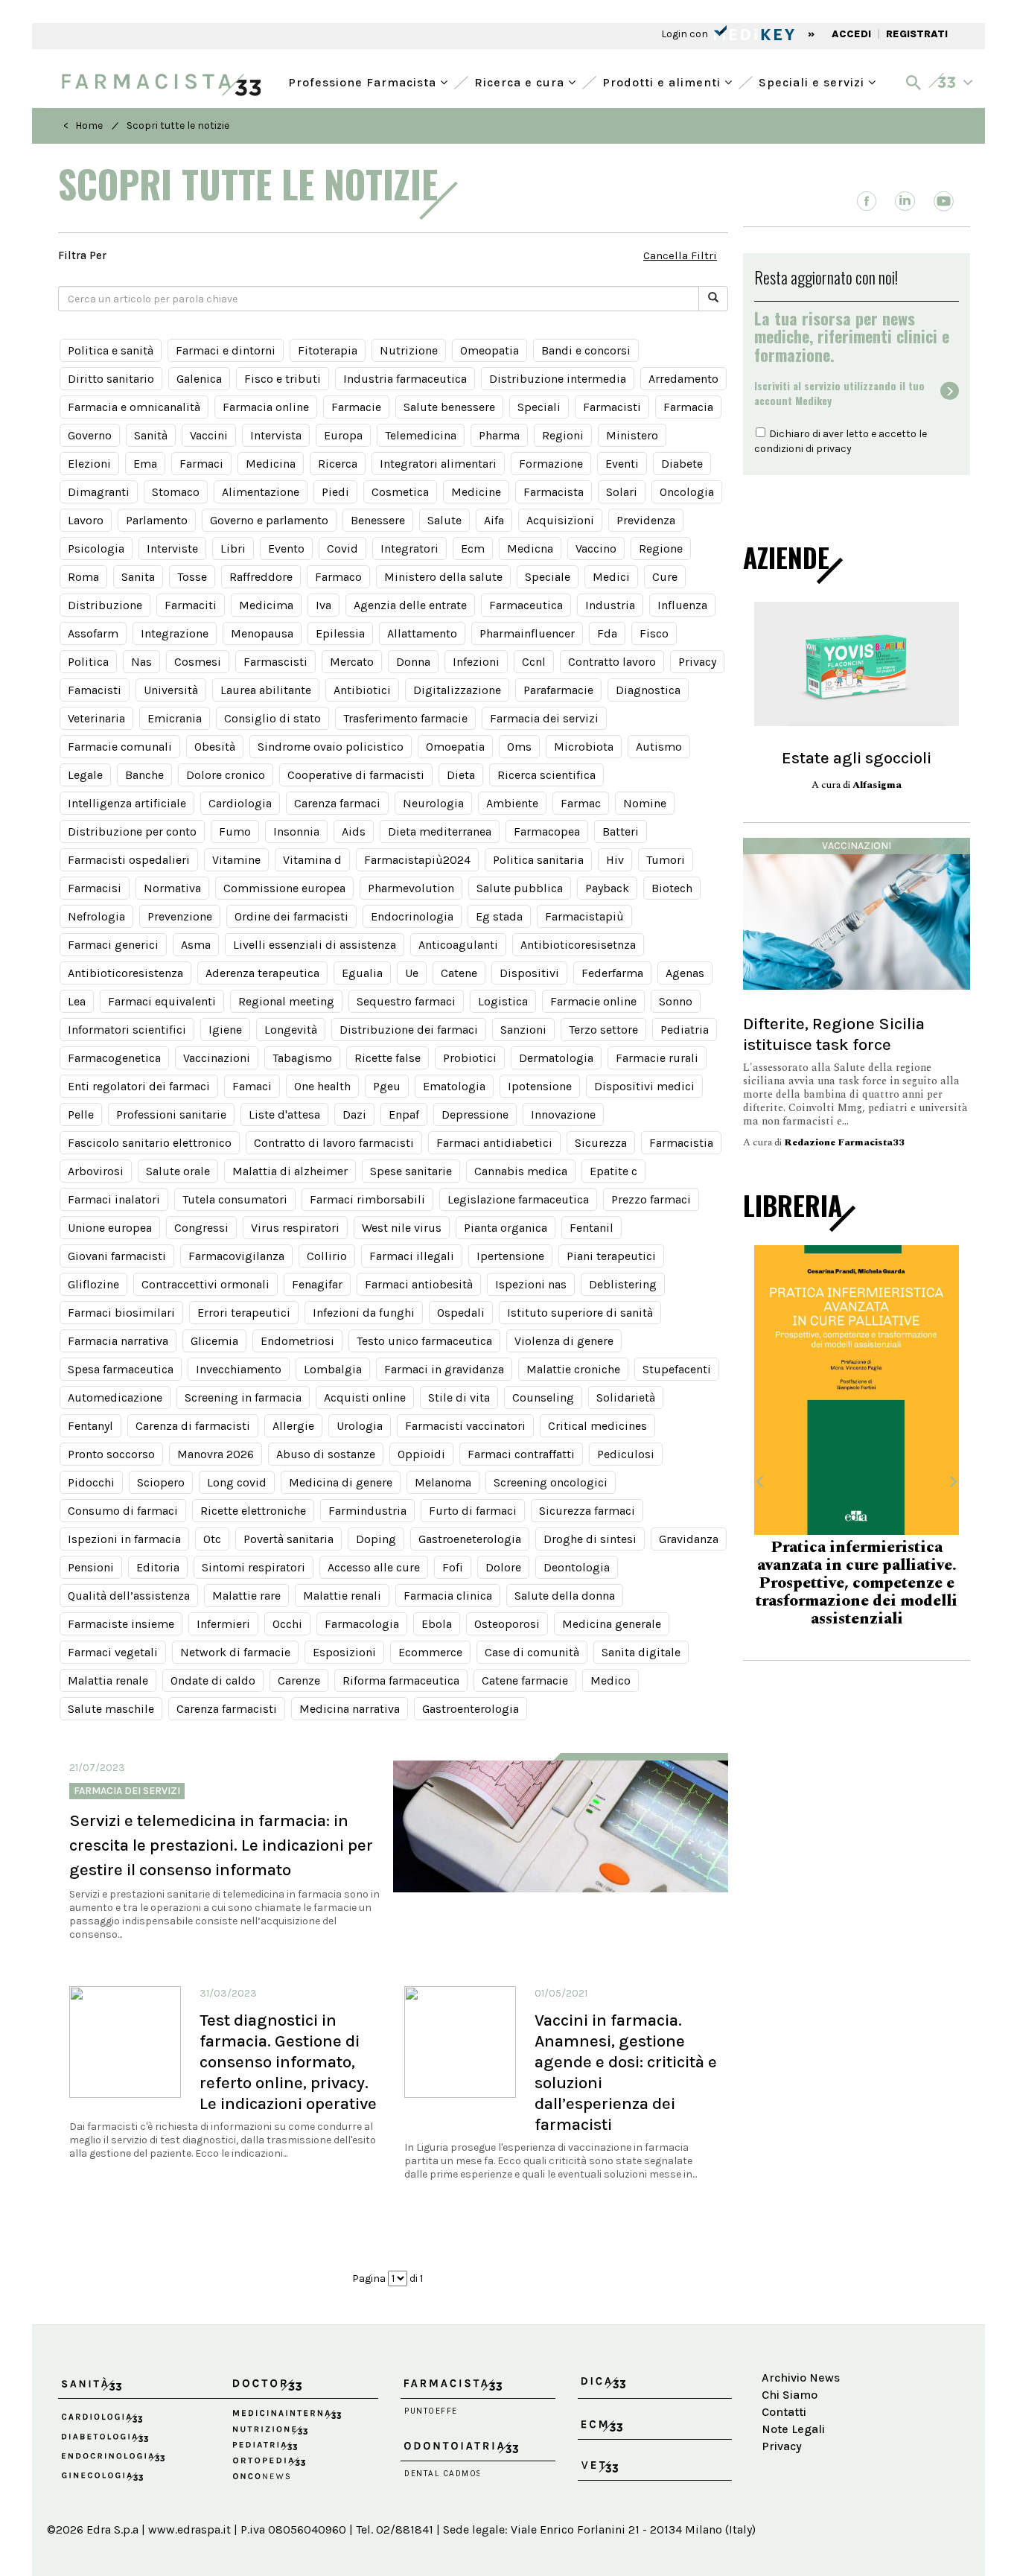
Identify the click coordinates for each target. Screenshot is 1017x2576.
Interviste (172, 548)
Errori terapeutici (244, 1313)
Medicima (266, 605)
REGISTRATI (917, 34)
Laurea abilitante (266, 690)
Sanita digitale (641, 1652)
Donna (413, 662)
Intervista (276, 435)
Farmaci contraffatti (521, 1454)
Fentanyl (90, 1426)
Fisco (654, 633)
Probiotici (470, 1058)
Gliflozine (93, 1284)
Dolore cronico (226, 775)
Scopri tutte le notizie (178, 125)
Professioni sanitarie (171, 1114)
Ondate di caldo (213, 1680)
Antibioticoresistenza (125, 973)
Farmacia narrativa (118, 1341)
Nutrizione (409, 350)
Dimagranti (99, 492)
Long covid (237, 1482)
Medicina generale (612, 1624)
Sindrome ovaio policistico (331, 747)
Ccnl (534, 662)
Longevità (291, 1030)
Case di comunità (532, 1652)
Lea (77, 1001)
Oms (519, 747)
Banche (144, 775)
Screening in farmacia (243, 1397)
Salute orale (178, 1171)
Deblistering (623, 1284)
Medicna (530, 548)
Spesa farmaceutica (121, 1369)
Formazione (551, 464)
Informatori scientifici (127, 1030)
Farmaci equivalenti (162, 1001)
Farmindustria (367, 1511)
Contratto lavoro (612, 662)
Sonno (676, 1001)
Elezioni (89, 464)
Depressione (475, 1114)
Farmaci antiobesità (419, 1284)
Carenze (299, 1680)
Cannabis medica (521, 1171)
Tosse (192, 577)
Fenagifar (317, 1284)
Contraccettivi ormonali (205, 1284)
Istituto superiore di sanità (580, 1313)
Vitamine (236, 860)
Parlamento (157, 520)
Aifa (494, 520)
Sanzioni (523, 1030)
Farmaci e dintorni (226, 350)
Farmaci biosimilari (121, 1313)
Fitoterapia (328, 350)
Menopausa (262, 633)
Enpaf (404, 1114)
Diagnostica (648, 690)
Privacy (697, 662)
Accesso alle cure (374, 1567)
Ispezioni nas (531, 1284)
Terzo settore (603, 1030)
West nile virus (402, 1228)
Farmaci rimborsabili (367, 1199)
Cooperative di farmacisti (356, 775)
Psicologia (96, 548)
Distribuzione (105, 605)
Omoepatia (455, 747)
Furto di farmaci (473, 1511)
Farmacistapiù (584, 916)
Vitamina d (312, 860)
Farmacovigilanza (236, 1256)
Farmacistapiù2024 (417, 860)
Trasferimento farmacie (405, 718)
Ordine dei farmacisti (291, 916)
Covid (342, 548)
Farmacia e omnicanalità (134, 407)
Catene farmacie (525, 1680)
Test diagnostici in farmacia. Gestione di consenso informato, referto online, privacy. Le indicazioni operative (288, 2062)
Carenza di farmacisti (193, 1426)
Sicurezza (601, 1143)
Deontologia (577, 1567)
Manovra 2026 (216, 1454)
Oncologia (687, 492)
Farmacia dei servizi (544, 718)
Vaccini (209, 435)
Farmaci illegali (412, 1256)
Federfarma (612, 973)
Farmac (581, 803)
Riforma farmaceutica (401, 1680)
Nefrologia (96, 916)
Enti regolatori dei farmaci (139, 1086)
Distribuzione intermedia (558, 379)
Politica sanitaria (538, 860)
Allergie (293, 1426)
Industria (610, 605)
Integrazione (175, 633)
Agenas (685, 973)
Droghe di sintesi (590, 1539)
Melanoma (443, 1482)
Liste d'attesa (284, 1114)
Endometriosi (297, 1341)
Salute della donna (565, 1596)
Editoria (158, 1567)
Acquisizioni (560, 520)
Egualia (362, 973)
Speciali (539, 407)
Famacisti (95, 690)
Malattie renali (342, 1596)
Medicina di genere (341, 1482)
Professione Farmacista (364, 81)
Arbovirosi (96, 1171)
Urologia (360, 1426)
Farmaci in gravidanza (444, 1369)
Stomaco (176, 492)
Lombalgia (333, 1369)
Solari (622, 492)
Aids (354, 831)
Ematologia (454, 1086)
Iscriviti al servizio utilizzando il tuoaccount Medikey (839, 393)
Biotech (672, 888)
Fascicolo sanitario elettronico (150, 1143)
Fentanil (592, 1228)
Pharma (499, 435)
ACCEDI (851, 34)
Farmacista (554, 492)
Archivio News (801, 2378)
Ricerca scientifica (546, 775)
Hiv (615, 860)
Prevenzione (180, 916)
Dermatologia (556, 1058)
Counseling (543, 1397)
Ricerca (338, 464)
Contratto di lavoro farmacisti (334, 1143)
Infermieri (223, 1624)
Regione (661, 548)
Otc (212, 1539)
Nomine (645, 803)
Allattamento (422, 633)
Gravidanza (689, 1539)
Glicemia (214, 1341)
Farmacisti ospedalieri (129, 860)
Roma (83, 577)
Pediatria (685, 1030)
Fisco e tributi (283, 379)
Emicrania (175, 718)
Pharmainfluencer (527, 633)
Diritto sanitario (111, 379)
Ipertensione (510, 1256)
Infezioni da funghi (364, 1313)
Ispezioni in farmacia (124, 1539)
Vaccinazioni (217, 1058)
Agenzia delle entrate (410, 605)
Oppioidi (421, 1454)
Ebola (437, 1624)
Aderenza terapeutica (262, 973)
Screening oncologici (551, 1482)
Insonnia (296, 831)
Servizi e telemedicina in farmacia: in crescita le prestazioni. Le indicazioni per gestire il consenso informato (221, 1845)
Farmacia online (266, 407)
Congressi (201, 1228)
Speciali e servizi (813, 81)
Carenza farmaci (337, 803)
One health (322, 1086)
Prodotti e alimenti (663, 81)
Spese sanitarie (411, 1171)
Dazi (354, 1114)
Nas (141, 662)
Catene (459, 973)
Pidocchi (91, 1482)
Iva (323, 605)
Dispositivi (529, 973)
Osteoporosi (507, 1624)
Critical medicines (597, 1426)
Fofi (453, 1567)
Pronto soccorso (111, 1454)
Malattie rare (246, 1596)
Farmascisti (275, 662)
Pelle (81, 1114)
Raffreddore (261, 577)
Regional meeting (286, 1001)
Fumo (235, 831)
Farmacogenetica (114, 1058)
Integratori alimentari (438, 464)
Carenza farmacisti (227, 1709)
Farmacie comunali (120, 747)
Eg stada (499, 916)
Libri (233, 548)
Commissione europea (284, 888)
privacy (834, 449)
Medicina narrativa (350, 1709)
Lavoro (86, 520)
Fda (607, 633)
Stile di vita (459, 1397)
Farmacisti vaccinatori (465, 1426)
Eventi (622, 464)
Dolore (503, 1567)
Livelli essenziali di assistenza (315, 945)
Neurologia (433, 803)
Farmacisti (612, 407)
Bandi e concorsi (586, 350)
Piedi (335, 492)
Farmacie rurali (657, 1058)
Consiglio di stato (272, 718)
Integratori (409, 548)
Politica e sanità (111, 350)
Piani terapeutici (611, 1256)
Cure (665, 577)
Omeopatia (490, 350)
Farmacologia (362, 1624)
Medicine (476, 492)
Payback (607, 888)
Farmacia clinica (448, 1596)
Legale (85, 775)
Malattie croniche (573, 1369)
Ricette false (388, 1058)
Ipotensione (540, 1086)
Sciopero (161, 1482)
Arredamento (683, 379)
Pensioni (91, 1567)
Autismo (659, 747)
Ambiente (512, 803)
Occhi (287, 1624)
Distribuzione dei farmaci (409, 1030)
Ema (145, 464)
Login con (686, 34)
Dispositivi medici (644, 1086)
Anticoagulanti (458, 945)
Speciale (548, 577)
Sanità (151, 435)
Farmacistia (681, 1143)
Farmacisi (95, 888)
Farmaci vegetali (113, 1652)
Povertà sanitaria (288, 1539)
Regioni (563, 435)
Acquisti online (365, 1397)
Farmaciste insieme (121, 1624)
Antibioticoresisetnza (578, 945)
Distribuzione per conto (132, 831)
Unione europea (110, 1228)
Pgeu (387, 1086)
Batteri (621, 831)
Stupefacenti (677, 1369)
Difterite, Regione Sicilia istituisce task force (834, 1034)
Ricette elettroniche (253, 1511)
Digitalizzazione (457, 690)
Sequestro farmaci (406, 1001)
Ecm (473, 548)
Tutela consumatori (235, 1199)
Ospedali (461, 1313)
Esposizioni (344, 1652)
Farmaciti (191, 605)
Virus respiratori (295, 1228)
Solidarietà (626, 1397)
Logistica (503, 1001)
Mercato (352, 662)
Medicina (271, 464)
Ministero (632, 435)
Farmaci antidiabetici (494, 1143)
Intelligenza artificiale (127, 803)
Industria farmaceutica (405, 379)
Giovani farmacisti (117, 1256)
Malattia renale (108, 1680)
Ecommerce (430, 1652)
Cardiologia (240, 803)
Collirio (327, 1256)
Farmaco (338, 577)
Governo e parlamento (269, 520)
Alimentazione (261, 492)
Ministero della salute (443, 577)
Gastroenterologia (471, 1709)
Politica (88, 662)
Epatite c (613, 1171)
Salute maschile (111, 1709)
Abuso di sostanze (326, 1454)
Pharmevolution (411, 888)
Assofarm (93, 633)
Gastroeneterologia (470, 1539)
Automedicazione (115, 1397)
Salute (444, 520)
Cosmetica (400, 492)
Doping (376, 1539)
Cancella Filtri (680, 255)
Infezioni (476, 662)
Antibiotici (362, 690)
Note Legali (793, 2429)
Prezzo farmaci (651, 1199)
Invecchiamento (239, 1369)
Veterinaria (96, 718)
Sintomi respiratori (254, 1567)
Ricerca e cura (521, 81)
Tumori (666, 860)
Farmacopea (547, 831)
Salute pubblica (520, 888)
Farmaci (201, 464)
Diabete (682, 464)
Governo (90, 435)
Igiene (225, 1030)
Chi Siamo (790, 2395)
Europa (343, 435)
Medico (610, 1680)
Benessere (378, 520)
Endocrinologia (412, 916)
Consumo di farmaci (123, 1511)
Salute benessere (449, 407)
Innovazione (563, 1114)
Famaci (252, 1086)
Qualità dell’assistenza (129, 1596)
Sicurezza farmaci (587, 1511)
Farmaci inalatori (114, 1199)
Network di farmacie (235, 1652)
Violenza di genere (564, 1341)
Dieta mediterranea (440, 831)
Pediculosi (626, 1454)
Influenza (682, 605)
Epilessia (340, 633)
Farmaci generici (113, 945)
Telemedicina (421, 435)
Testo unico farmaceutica (424, 1341)
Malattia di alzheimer (290, 1171)
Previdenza (646, 520)
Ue (412, 973)
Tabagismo (302, 1058)
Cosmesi (198, 662)
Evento (286, 548)
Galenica (199, 379)
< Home (83, 125)
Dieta (461, 775)
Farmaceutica (526, 605)
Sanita (138, 577)
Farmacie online (593, 1001)
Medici (611, 577)
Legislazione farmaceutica (518, 1199)
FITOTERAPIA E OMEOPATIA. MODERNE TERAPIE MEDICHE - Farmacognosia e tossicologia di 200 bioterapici (857, 1581)
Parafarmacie (558, 690)
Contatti (784, 2412)
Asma (196, 945)
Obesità (215, 747)
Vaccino (596, 548)
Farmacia (688, 407)
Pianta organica (506, 1228)
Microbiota (584, 747)
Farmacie (356, 407)
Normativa (172, 888)
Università (171, 690)
